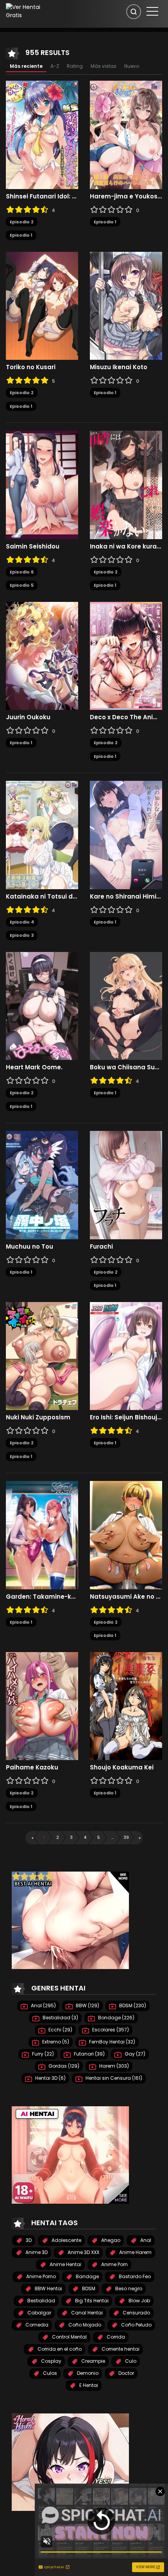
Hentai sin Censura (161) (113, 2078)
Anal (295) (43, 2005)
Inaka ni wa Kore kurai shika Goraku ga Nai (126, 547)
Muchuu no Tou (29, 1247)
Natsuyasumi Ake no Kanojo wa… (126, 1597)
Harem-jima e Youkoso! (126, 196)
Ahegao (110, 2240)
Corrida (115, 2337)
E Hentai (88, 2385)
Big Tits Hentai (91, 2301)
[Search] (134, 12)
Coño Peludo (136, 2325)
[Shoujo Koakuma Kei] (126, 1706)
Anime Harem (135, 2252)
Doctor (126, 2373)
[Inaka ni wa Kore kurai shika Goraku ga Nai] (126, 485)
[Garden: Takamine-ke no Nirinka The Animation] (42, 1535)
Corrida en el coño (59, 2349)
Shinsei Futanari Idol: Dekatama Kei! (42, 196)
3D (28, 2240)
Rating (75, 66)
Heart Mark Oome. (34, 1067)
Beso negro (128, 2288)
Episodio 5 (22, 585)
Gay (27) (134, 2054)
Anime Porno (40, 2276)
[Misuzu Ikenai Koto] (126, 305)
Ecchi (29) (60, 2030)
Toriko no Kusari (31, 367)
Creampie (93, 2361)
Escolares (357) (110, 2030)
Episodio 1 (21, 235)
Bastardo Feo (134, 2276)
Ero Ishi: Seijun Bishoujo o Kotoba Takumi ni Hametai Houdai (126, 1417)
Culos (49, 2373)
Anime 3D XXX (83, 2252)
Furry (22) (42, 2054)
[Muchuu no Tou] (42, 1185)
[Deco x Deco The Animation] (126, 655)
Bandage (87, 2276)
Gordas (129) (63, 2066)
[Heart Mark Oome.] (42, 1005)
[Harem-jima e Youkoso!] (126, 134)
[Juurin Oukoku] (42, 655)
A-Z (55, 66)
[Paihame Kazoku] (42, 1706)
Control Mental (69, 2337)
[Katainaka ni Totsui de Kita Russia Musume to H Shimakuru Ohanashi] (42, 835)
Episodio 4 (22, 922)
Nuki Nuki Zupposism (38, 1417)
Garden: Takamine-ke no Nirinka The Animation (42, 1597)
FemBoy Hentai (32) (112, 2042)
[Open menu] (152, 11)
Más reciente (26, 66)
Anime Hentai (65, 2264)
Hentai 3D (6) (50, 2078)
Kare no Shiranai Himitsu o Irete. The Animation (126, 897)
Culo (130, 2361)
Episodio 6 (22, 572)
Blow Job (139, 2301)
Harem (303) (113, 2066)
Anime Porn (114, 2264)
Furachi (101, 1247)
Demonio (87, 2373)
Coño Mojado (84, 2325)
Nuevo (132, 66)
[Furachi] (126, 1185)
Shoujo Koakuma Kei (122, 1767)
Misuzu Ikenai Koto (119, 367)
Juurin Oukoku (28, 717)
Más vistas (104, 66)
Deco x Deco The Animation (126, 717)
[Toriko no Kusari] (42, 305)
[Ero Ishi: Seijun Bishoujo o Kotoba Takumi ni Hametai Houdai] (126, 1355)
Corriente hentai (120, 2349)
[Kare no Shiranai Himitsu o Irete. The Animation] (126, 835)
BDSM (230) (132, 2005)
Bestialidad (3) (60, 2018)
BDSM (88, 2288)
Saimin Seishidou (33, 547)
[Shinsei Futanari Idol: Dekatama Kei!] (42, 134)
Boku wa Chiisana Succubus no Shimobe (126, 1067)
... (113, 1837)
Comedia (36, 2325)
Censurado (136, 2313)
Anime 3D (36, 2252)
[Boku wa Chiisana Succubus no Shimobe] (126, 1005)
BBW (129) (87, 2005)
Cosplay (51, 2361)
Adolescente (66, 2240)
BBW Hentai (48, 2288)
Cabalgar (39, 2313)
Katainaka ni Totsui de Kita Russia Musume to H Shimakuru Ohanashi (42, 897)
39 (126, 1837)
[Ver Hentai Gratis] (29, 11)
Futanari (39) (89, 2054)
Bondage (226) (116, 2018)
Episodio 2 (22, 222)
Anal (145, 2240)
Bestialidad (41, 2301)
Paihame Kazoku (32, 1767)
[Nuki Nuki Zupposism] (42, 1355)
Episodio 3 (22, 935)
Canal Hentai (86, 2313)
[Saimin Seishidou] (42, 485)
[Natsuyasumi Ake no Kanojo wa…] (126, 1535)
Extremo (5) (55, 2042)
